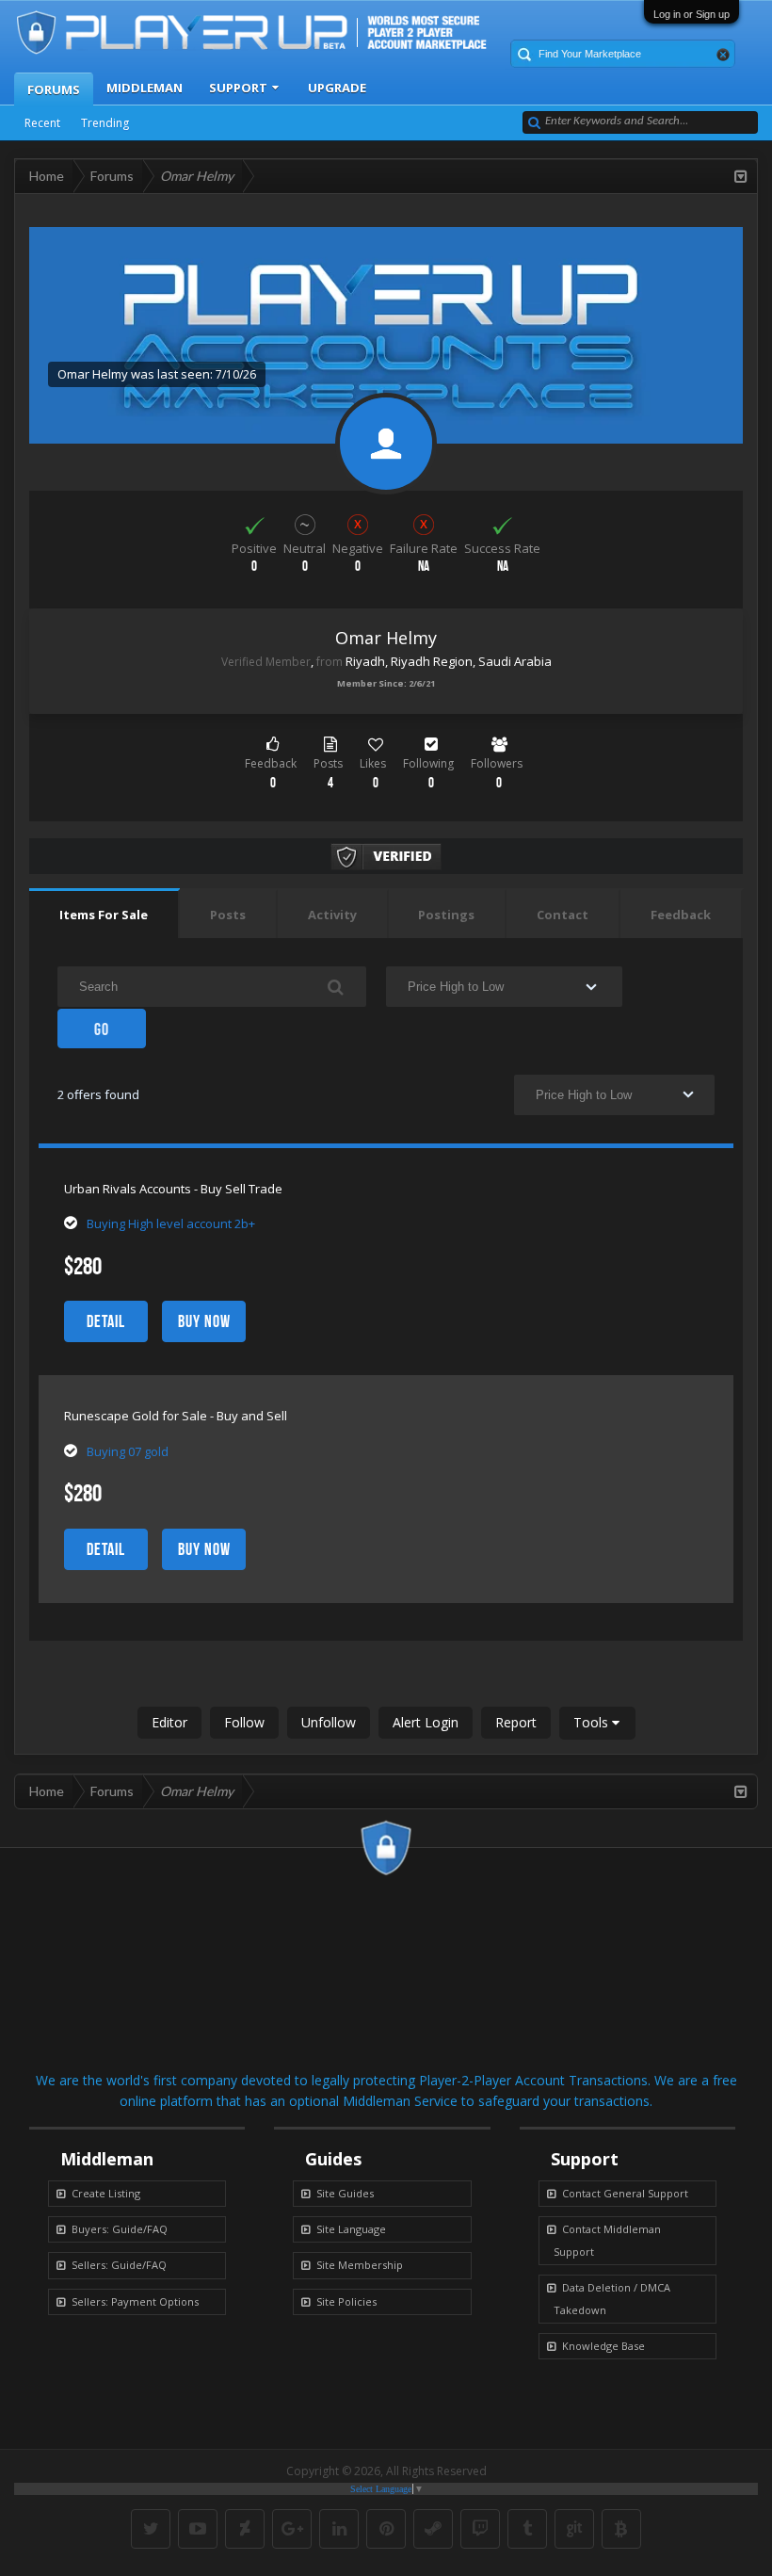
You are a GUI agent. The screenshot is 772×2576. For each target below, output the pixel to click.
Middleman (145, 88)
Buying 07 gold (128, 1451)
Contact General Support (625, 2193)
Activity (332, 915)
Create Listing (106, 2193)
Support (238, 88)
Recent (42, 123)
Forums (54, 89)
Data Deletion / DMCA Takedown (612, 2299)
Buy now (204, 1321)
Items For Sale (104, 915)
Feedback (681, 915)
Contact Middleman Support (607, 2240)
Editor (169, 1722)
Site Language (351, 2229)
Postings (446, 915)
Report (516, 1722)
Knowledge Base (603, 2346)
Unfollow (329, 1722)
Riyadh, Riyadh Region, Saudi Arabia (449, 661)
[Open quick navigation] (741, 176)
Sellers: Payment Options (135, 2301)
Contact (563, 915)
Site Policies (346, 2301)
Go (102, 1029)
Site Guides (345, 2193)
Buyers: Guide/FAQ (120, 2229)
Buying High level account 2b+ (171, 1223)
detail (106, 1321)
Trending (105, 123)
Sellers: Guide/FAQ (119, 2265)
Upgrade (337, 88)
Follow (244, 1722)
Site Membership (360, 2265)
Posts (228, 915)
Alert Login (426, 1722)
